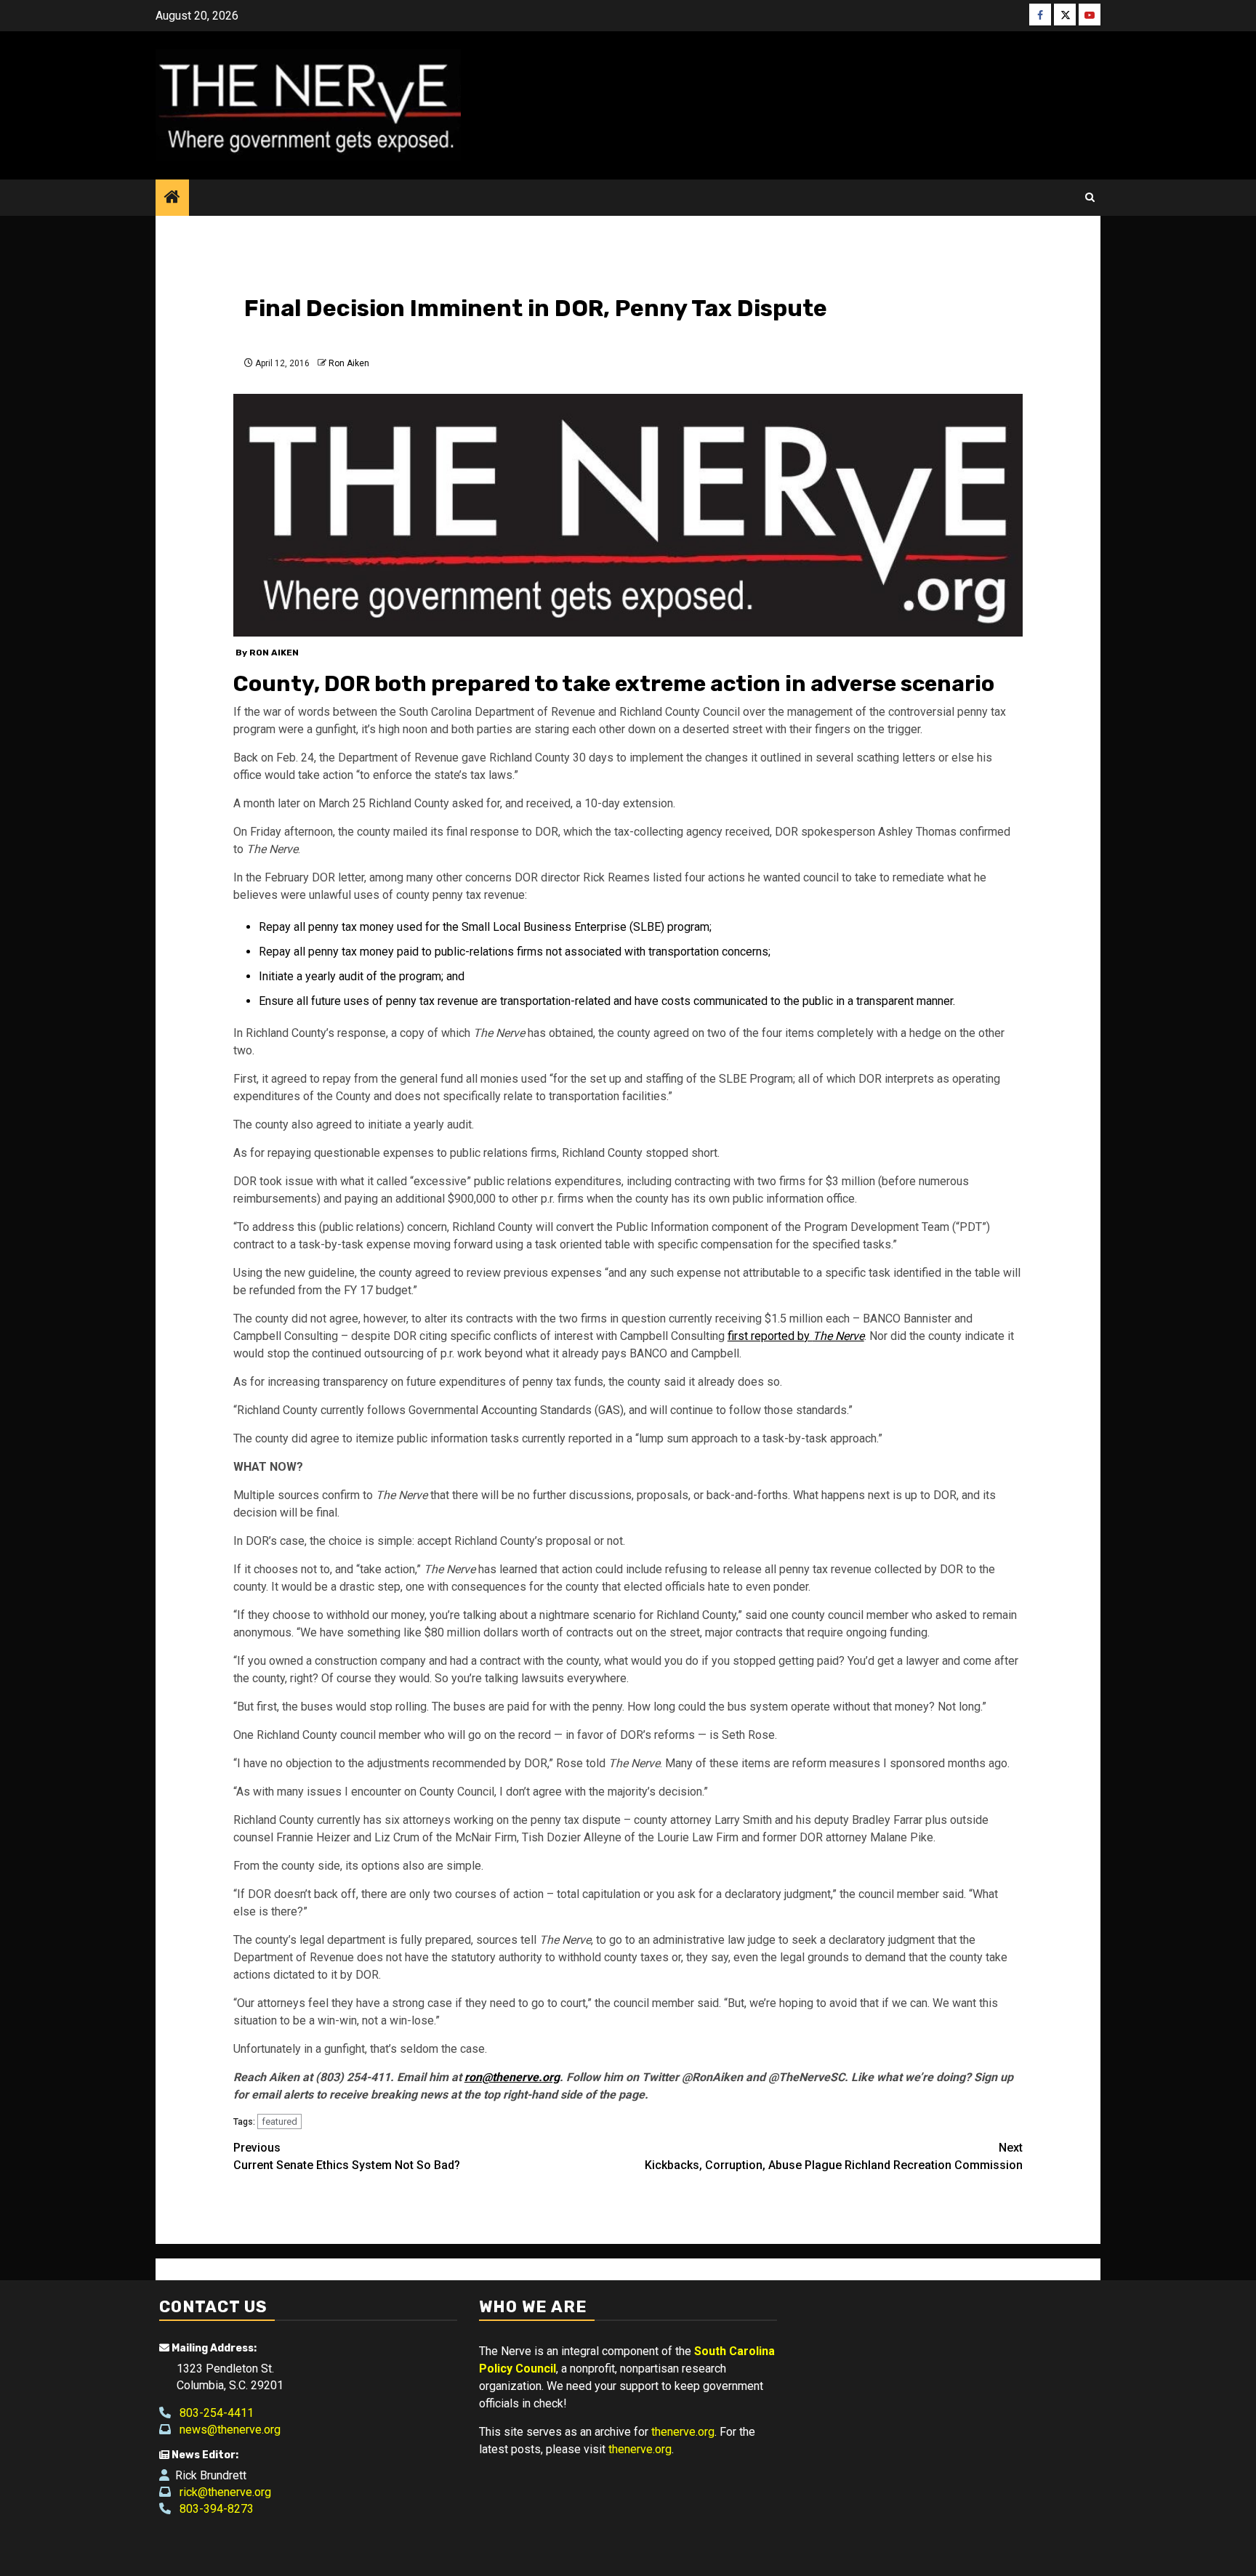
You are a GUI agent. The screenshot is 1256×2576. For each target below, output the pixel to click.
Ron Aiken (349, 363)
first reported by (796, 1336)
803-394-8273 (212, 2509)
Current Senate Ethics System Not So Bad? (347, 2156)
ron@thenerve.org (512, 2077)
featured (279, 2121)
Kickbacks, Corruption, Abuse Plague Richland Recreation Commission (834, 2156)
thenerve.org (683, 2432)
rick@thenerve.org (221, 2492)
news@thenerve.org (226, 2430)
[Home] (172, 198)
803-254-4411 (212, 2413)
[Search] (1090, 198)
